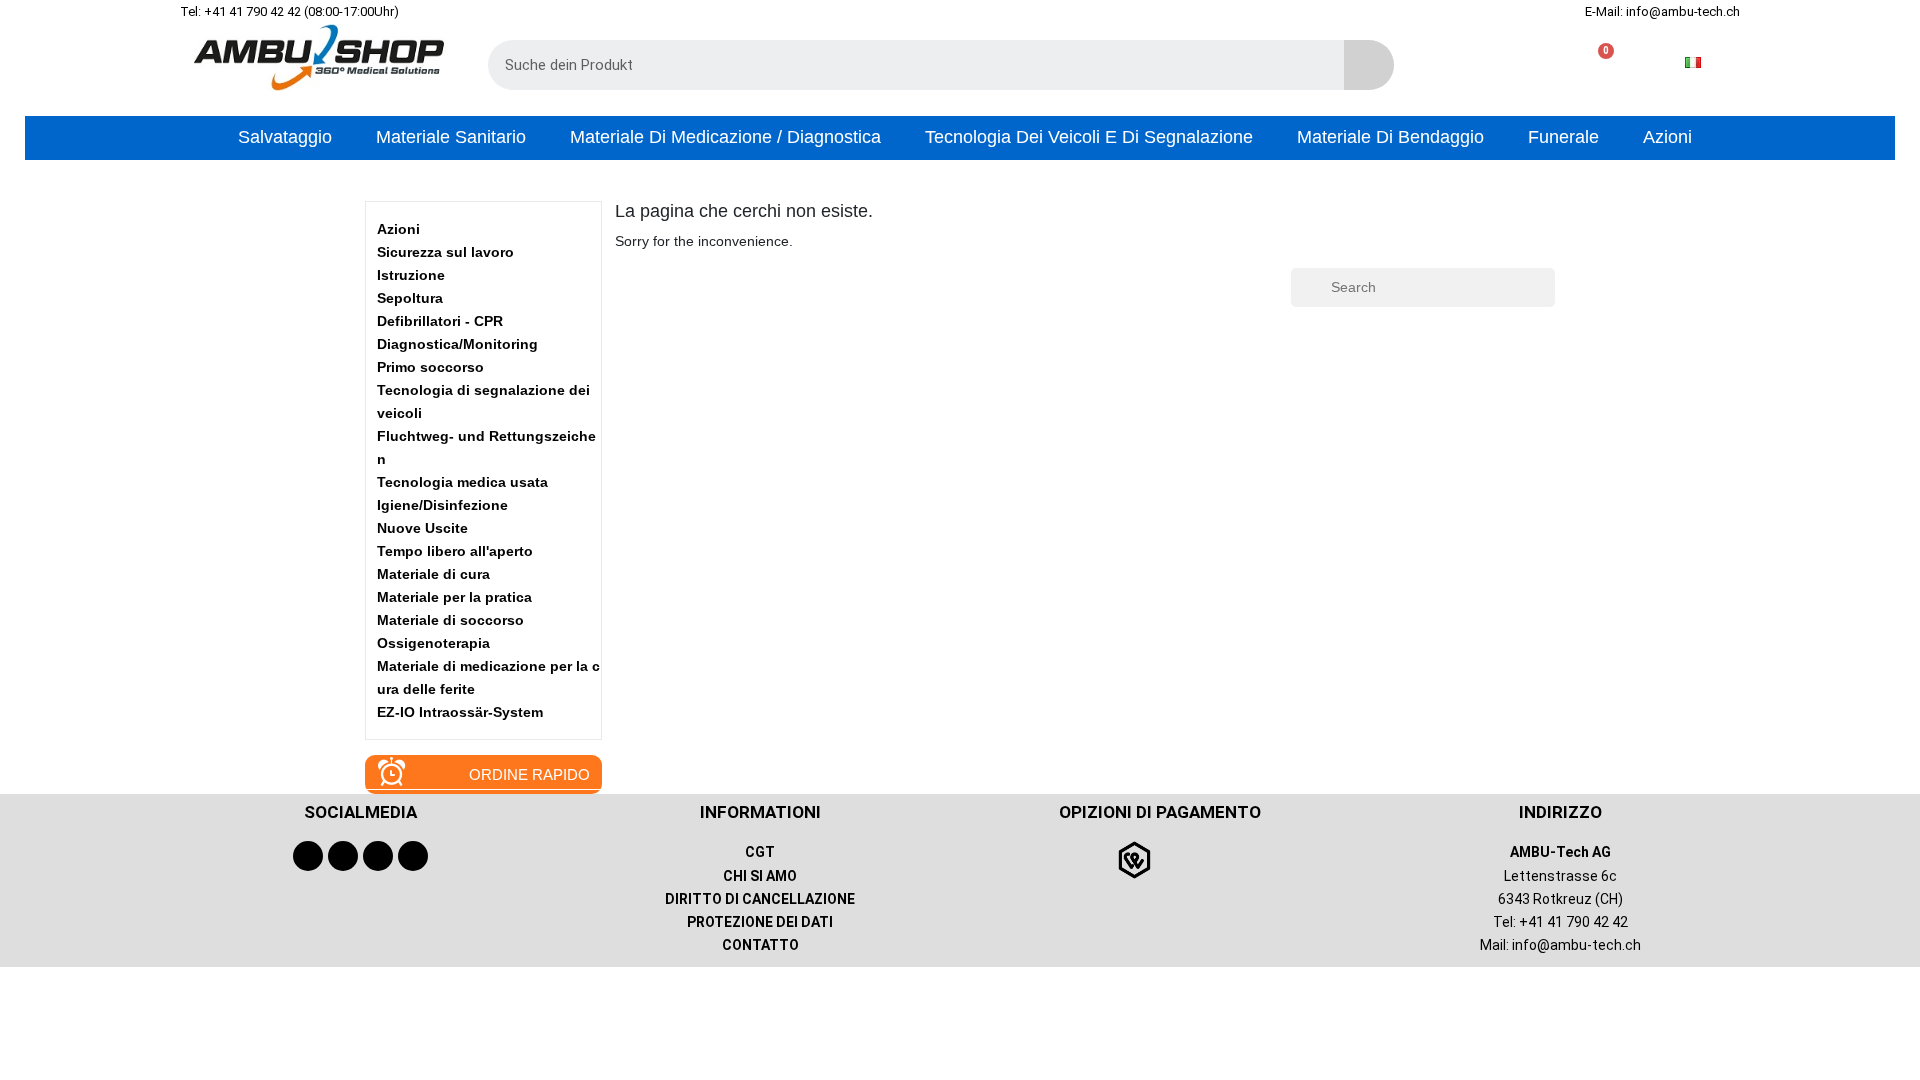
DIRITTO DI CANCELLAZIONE (760, 899)
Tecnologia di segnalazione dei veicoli (483, 401)
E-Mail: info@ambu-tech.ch (1662, 11)
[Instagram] (378, 856)
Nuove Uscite (422, 528)
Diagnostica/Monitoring (457, 344)
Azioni (398, 229)
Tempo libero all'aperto (455, 551)
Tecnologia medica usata (462, 482)
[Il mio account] (1533, 62)
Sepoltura (410, 298)
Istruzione (411, 275)
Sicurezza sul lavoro (445, 252)
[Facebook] (308, 856)
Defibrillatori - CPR (440, 321)
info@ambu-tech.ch (1576, 945)
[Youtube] (343, 856)
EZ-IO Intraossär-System (460, 712)
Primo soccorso (430, 367)
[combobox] (901, 65)
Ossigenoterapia (433, 643)
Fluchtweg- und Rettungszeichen (486, 447)
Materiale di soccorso (450, 620)
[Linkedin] (413, 856)
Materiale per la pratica (454, 597)
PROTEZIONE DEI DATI (760, 922)
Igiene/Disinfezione (442, 505)
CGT (760, 852)
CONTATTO (760, 945)
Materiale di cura (433, 574)
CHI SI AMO (760, 876)
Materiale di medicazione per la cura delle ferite (488, 677)
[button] (1597, 62)
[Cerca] (1369, 65)
